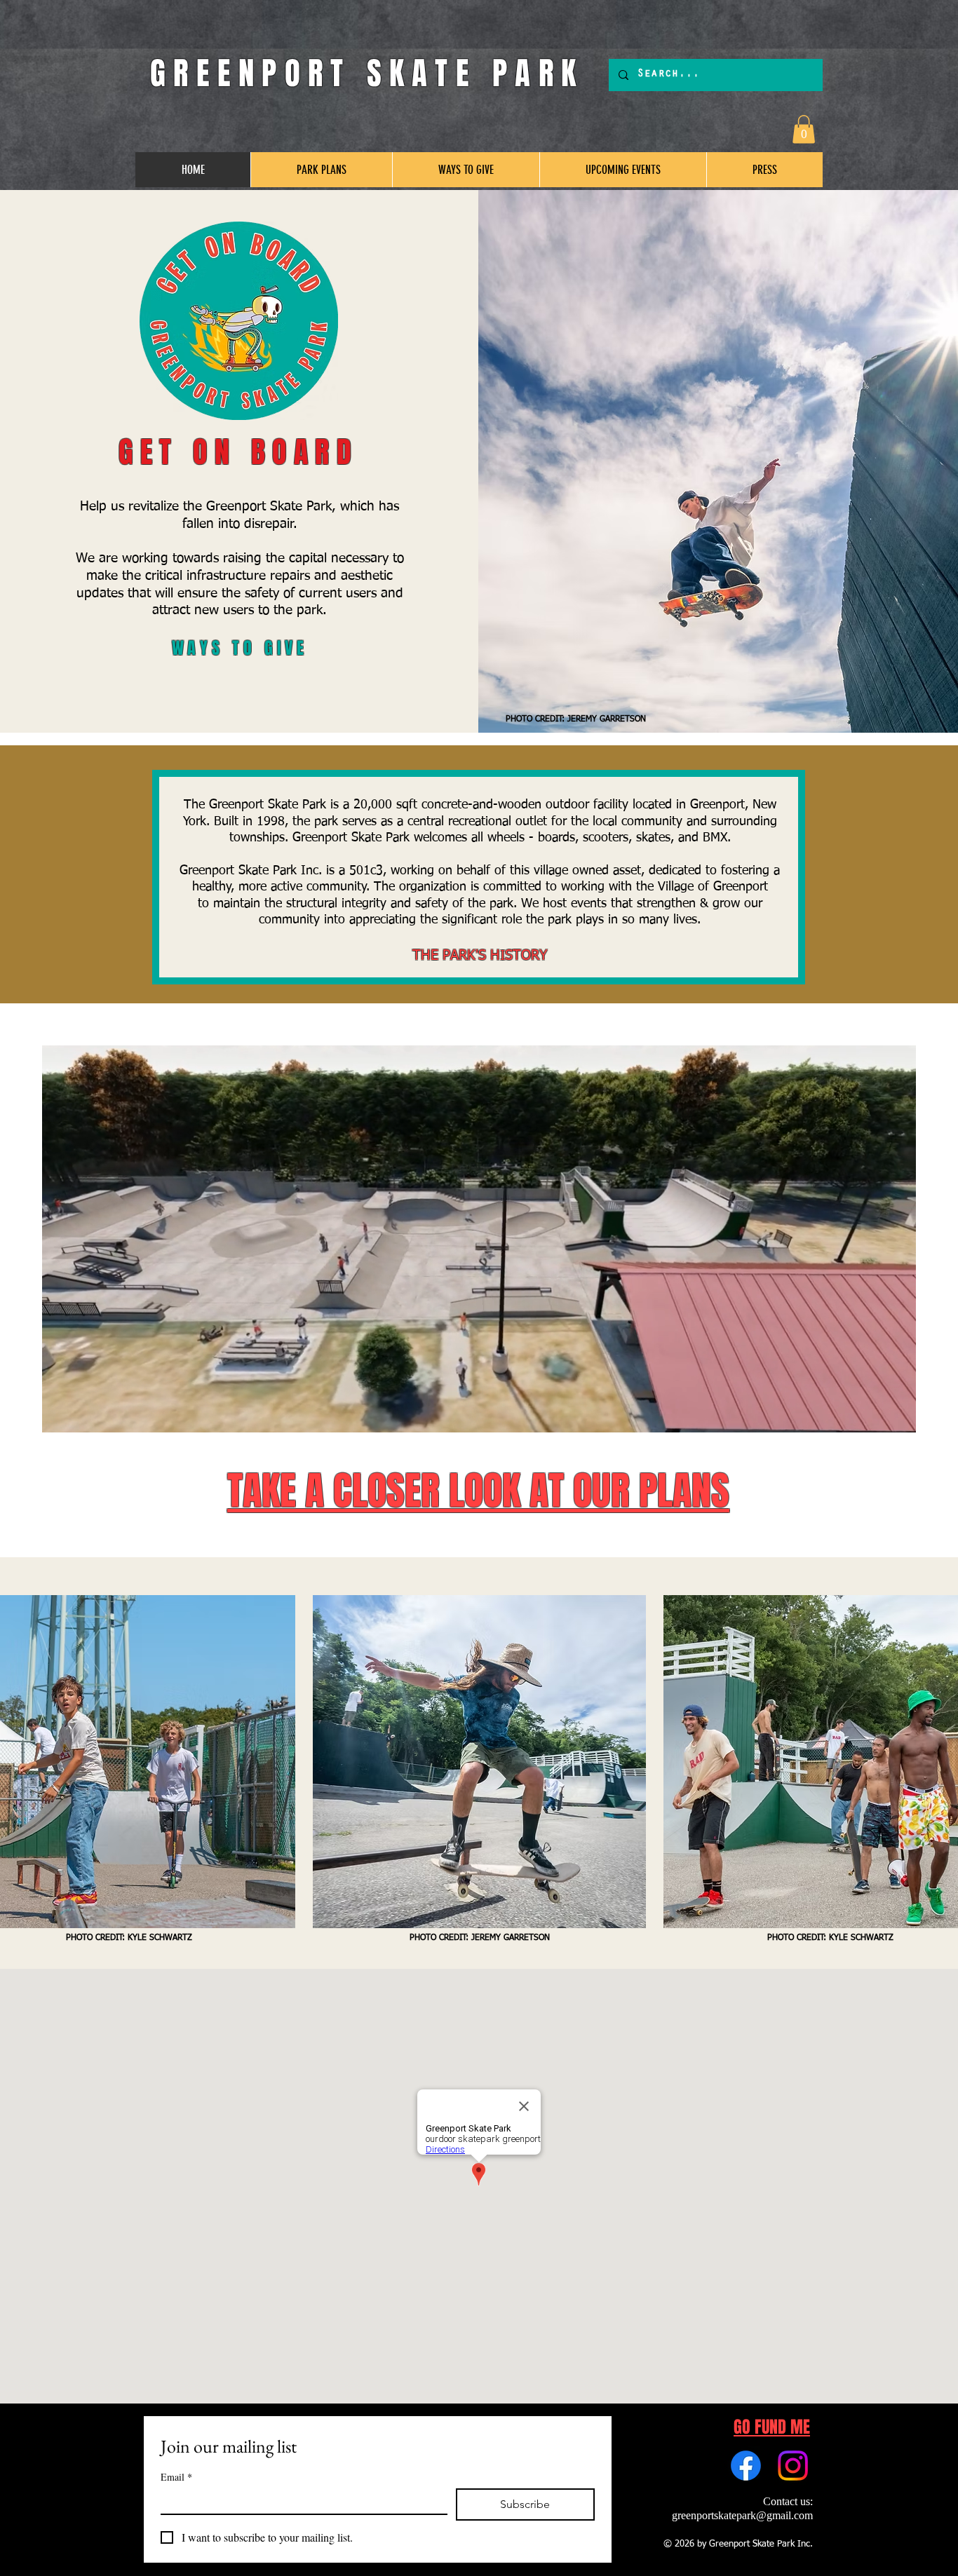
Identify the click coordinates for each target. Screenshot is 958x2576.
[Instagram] (793, 2466)
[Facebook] (746, 2466)
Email (176, 2477)
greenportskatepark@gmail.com (742, 2515)
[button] (804, 129)
